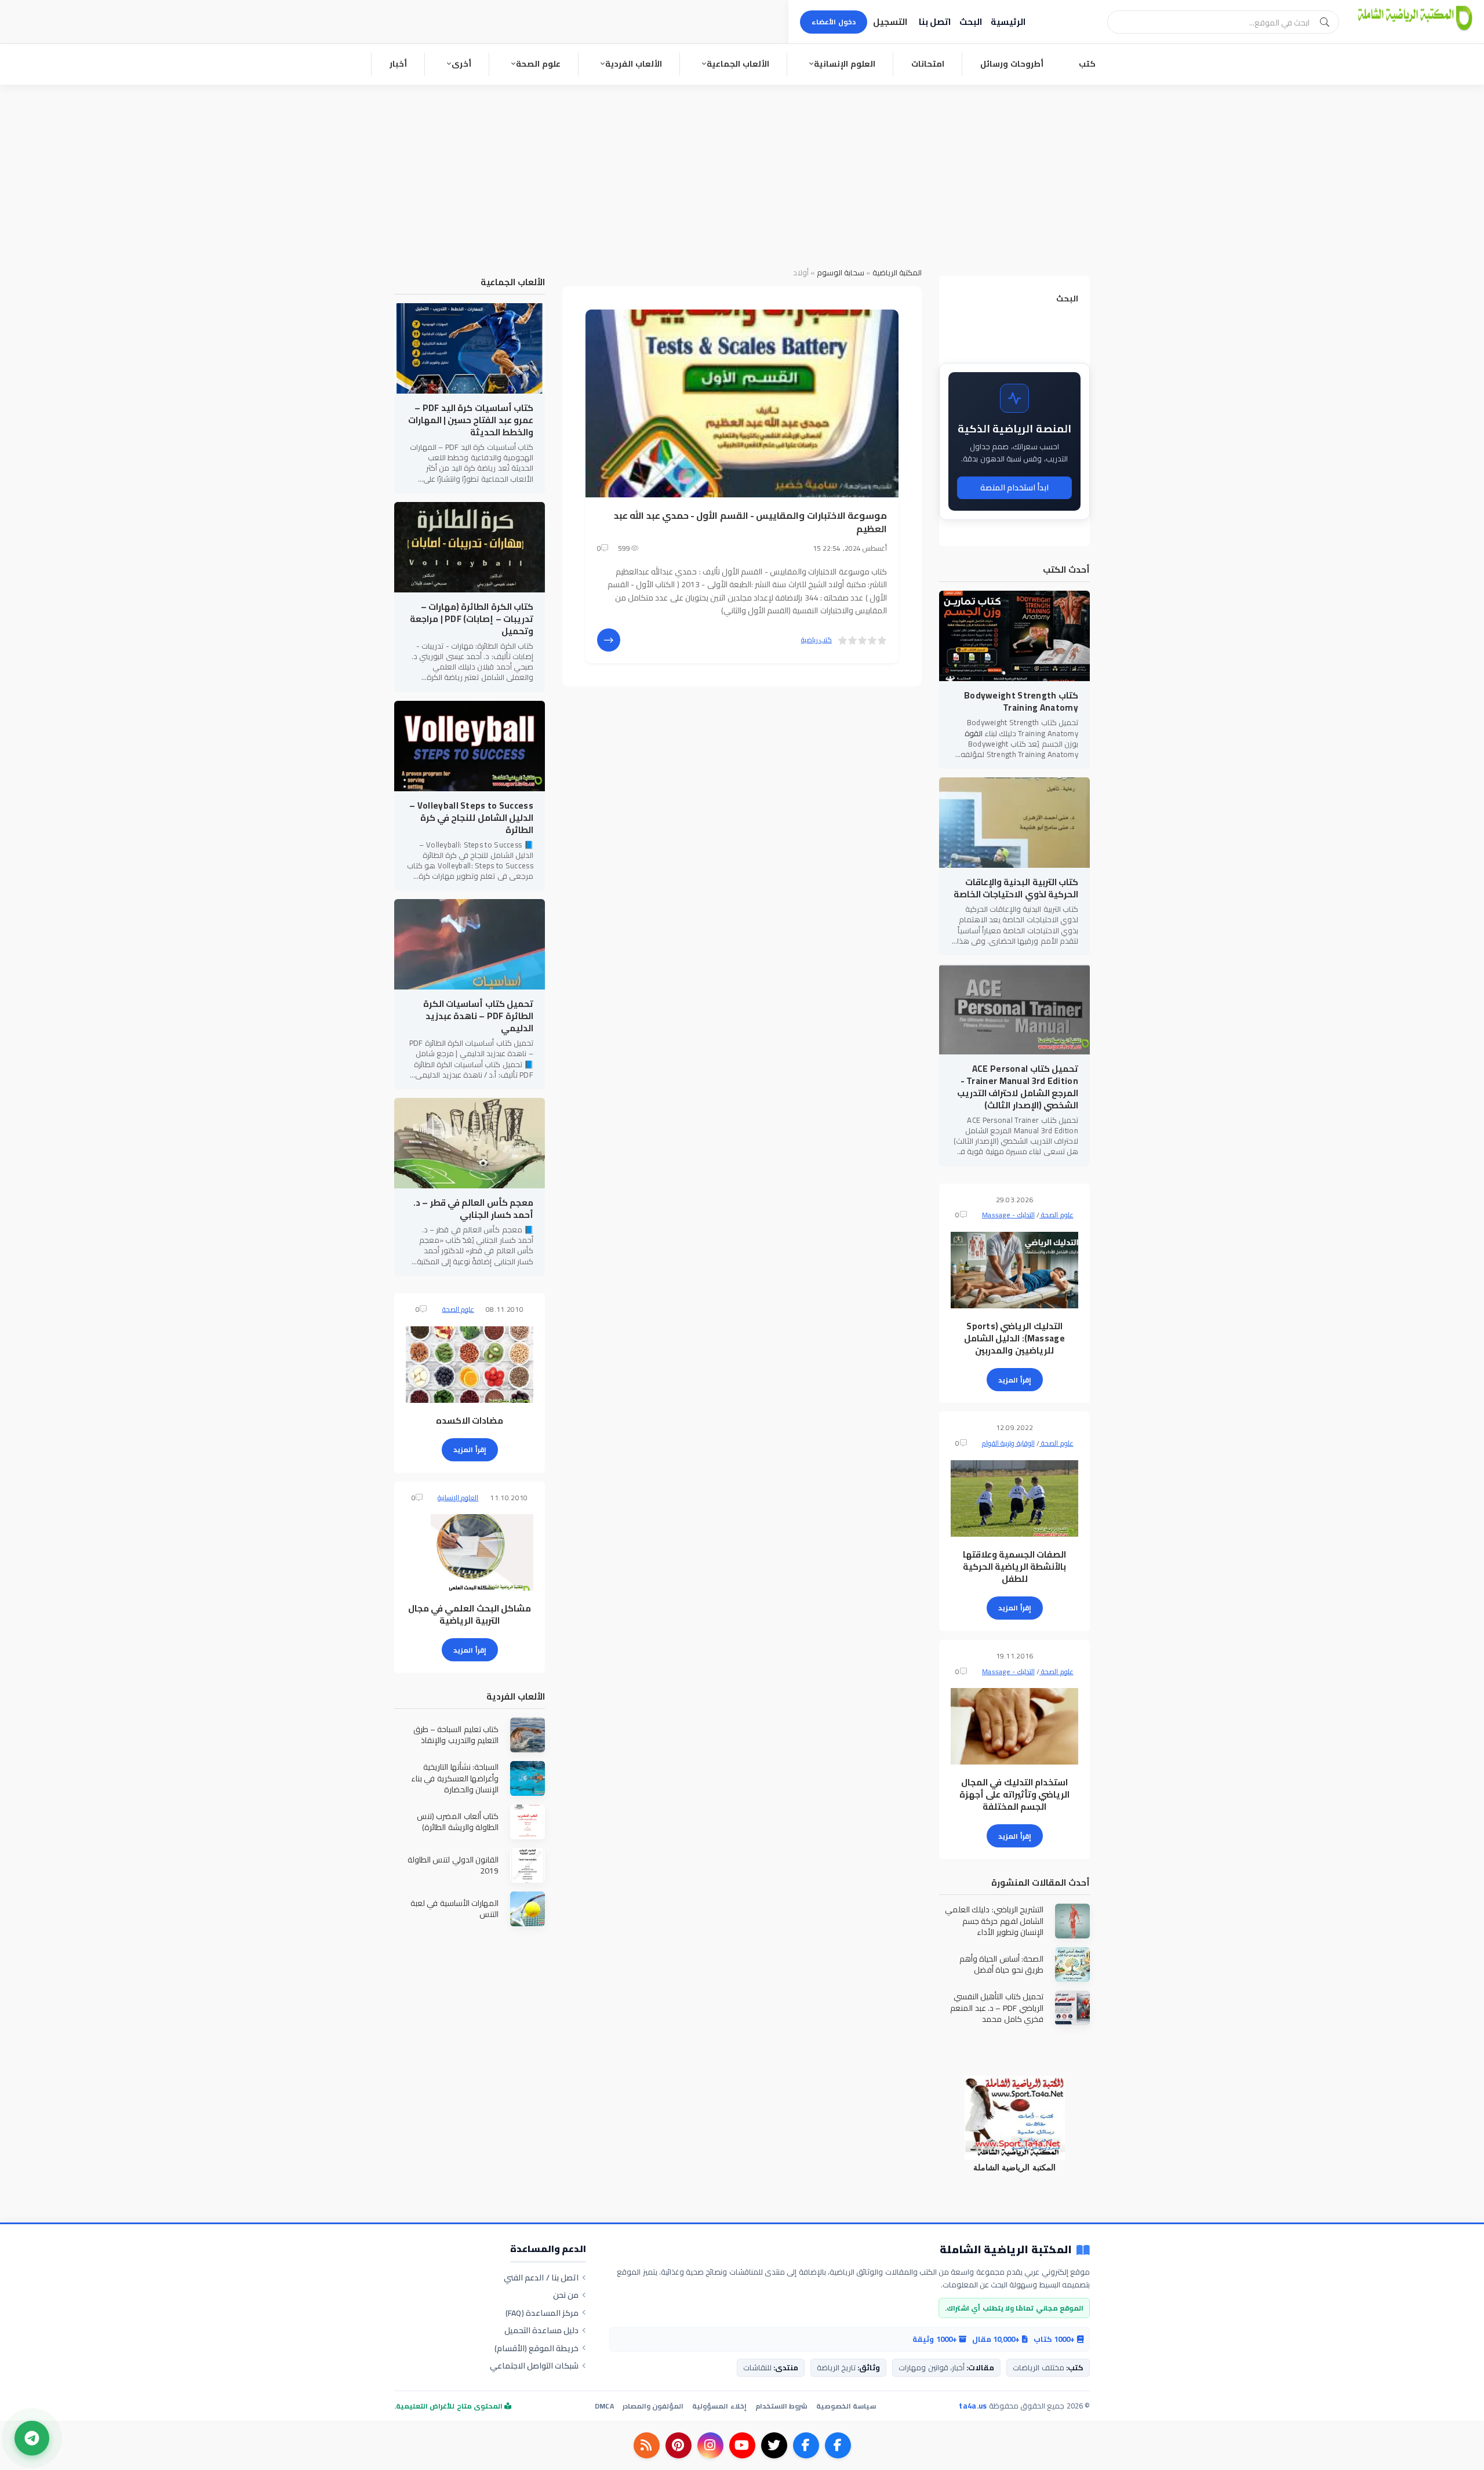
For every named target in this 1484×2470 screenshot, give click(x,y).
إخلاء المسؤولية (719, 2406)
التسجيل (890, 22)
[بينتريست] (679, 2445)
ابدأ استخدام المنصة (1015, 488)
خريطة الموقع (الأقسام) (537, 2348)
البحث (971, 22)
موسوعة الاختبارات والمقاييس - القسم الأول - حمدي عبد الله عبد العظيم (750, 522)
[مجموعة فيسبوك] (806, 2445)
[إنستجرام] (710, 2445)
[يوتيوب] (742, 2445)
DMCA (604, 2406)
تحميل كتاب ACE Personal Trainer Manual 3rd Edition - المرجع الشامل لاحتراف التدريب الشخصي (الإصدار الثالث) (1018, 1087)
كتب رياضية (816, 640)
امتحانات (928, 64)
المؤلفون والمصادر (653, 2406)
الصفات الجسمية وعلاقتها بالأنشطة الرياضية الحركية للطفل (1015, 1567)
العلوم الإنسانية (845, 64)
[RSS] (647, 2445)
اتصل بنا (935, 22)
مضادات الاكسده (470, 1420)
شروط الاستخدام (781, 2406)
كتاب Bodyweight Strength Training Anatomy (1021, 701)
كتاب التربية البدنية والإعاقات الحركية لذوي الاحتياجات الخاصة (1016, 888)
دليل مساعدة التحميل (542, 2330)
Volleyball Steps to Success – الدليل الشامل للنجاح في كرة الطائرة (471, 818)
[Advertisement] (742, 172)
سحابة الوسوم (841, 272)
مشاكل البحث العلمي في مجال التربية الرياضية (470, 1614)
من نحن (566, 2295)
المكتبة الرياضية (897, 272)
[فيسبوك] (838, 2445)
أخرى (461, 64)
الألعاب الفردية (634, 64)
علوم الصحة (538, 64)
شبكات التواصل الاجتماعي (534, 2366)
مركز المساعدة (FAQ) (542, 2313)
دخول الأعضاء (834, 22)
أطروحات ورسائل (1012, 64)
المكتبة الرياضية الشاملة (1006, 2250)
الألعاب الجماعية (738, 64)
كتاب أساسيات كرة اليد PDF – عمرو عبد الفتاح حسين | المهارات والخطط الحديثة (471, 420)
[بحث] (1325, 22)
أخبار (398, 64)
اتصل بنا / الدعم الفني (541, 2278)
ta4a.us (973, 2406)
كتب (1087, 64)
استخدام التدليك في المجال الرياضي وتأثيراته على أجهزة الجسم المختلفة (1014, 1794)
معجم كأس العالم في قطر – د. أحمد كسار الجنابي (473, 1209)
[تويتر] (774, 2445)
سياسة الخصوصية (846, 2406)
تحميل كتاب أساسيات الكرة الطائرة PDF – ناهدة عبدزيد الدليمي (478, 1016)
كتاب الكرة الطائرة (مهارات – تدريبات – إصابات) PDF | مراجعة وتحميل (472, 619)
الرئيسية (1008, 22)
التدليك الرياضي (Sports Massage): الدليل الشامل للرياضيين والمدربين (1014, 1338)
